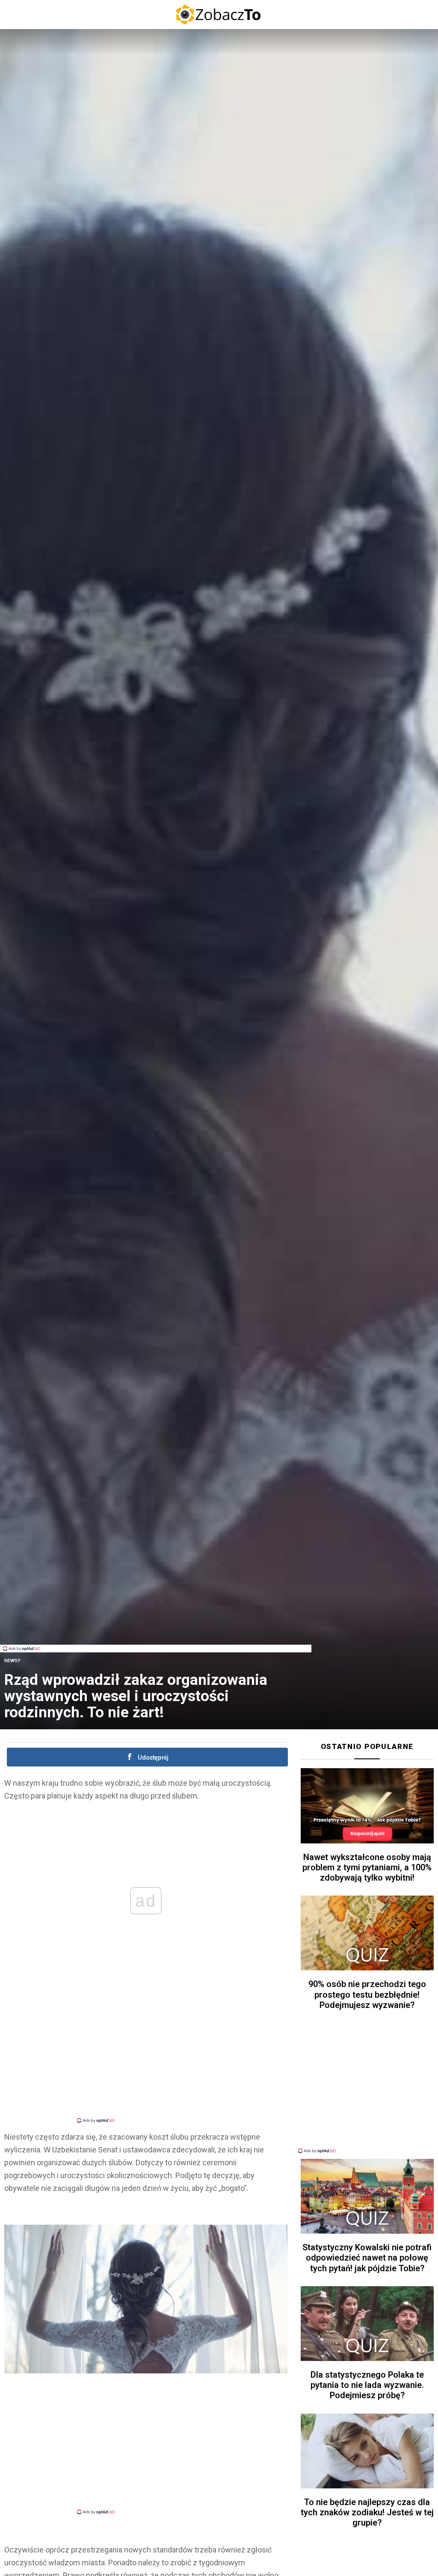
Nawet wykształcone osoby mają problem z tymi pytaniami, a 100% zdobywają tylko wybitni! (367, 1867)
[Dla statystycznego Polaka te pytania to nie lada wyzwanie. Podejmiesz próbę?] (367, 2324)
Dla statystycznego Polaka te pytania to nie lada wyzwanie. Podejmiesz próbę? (367, 2385)
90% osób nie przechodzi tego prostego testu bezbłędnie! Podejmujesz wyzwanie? (367, 1994)
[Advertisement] (156, 1625)
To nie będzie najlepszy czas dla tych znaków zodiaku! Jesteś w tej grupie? (367, 2512)
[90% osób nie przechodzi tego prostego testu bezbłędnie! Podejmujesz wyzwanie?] (367, 1933)
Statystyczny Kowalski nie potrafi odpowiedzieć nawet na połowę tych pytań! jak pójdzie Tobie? (367, 2258)
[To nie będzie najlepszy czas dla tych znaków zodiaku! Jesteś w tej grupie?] (367, 2451)
